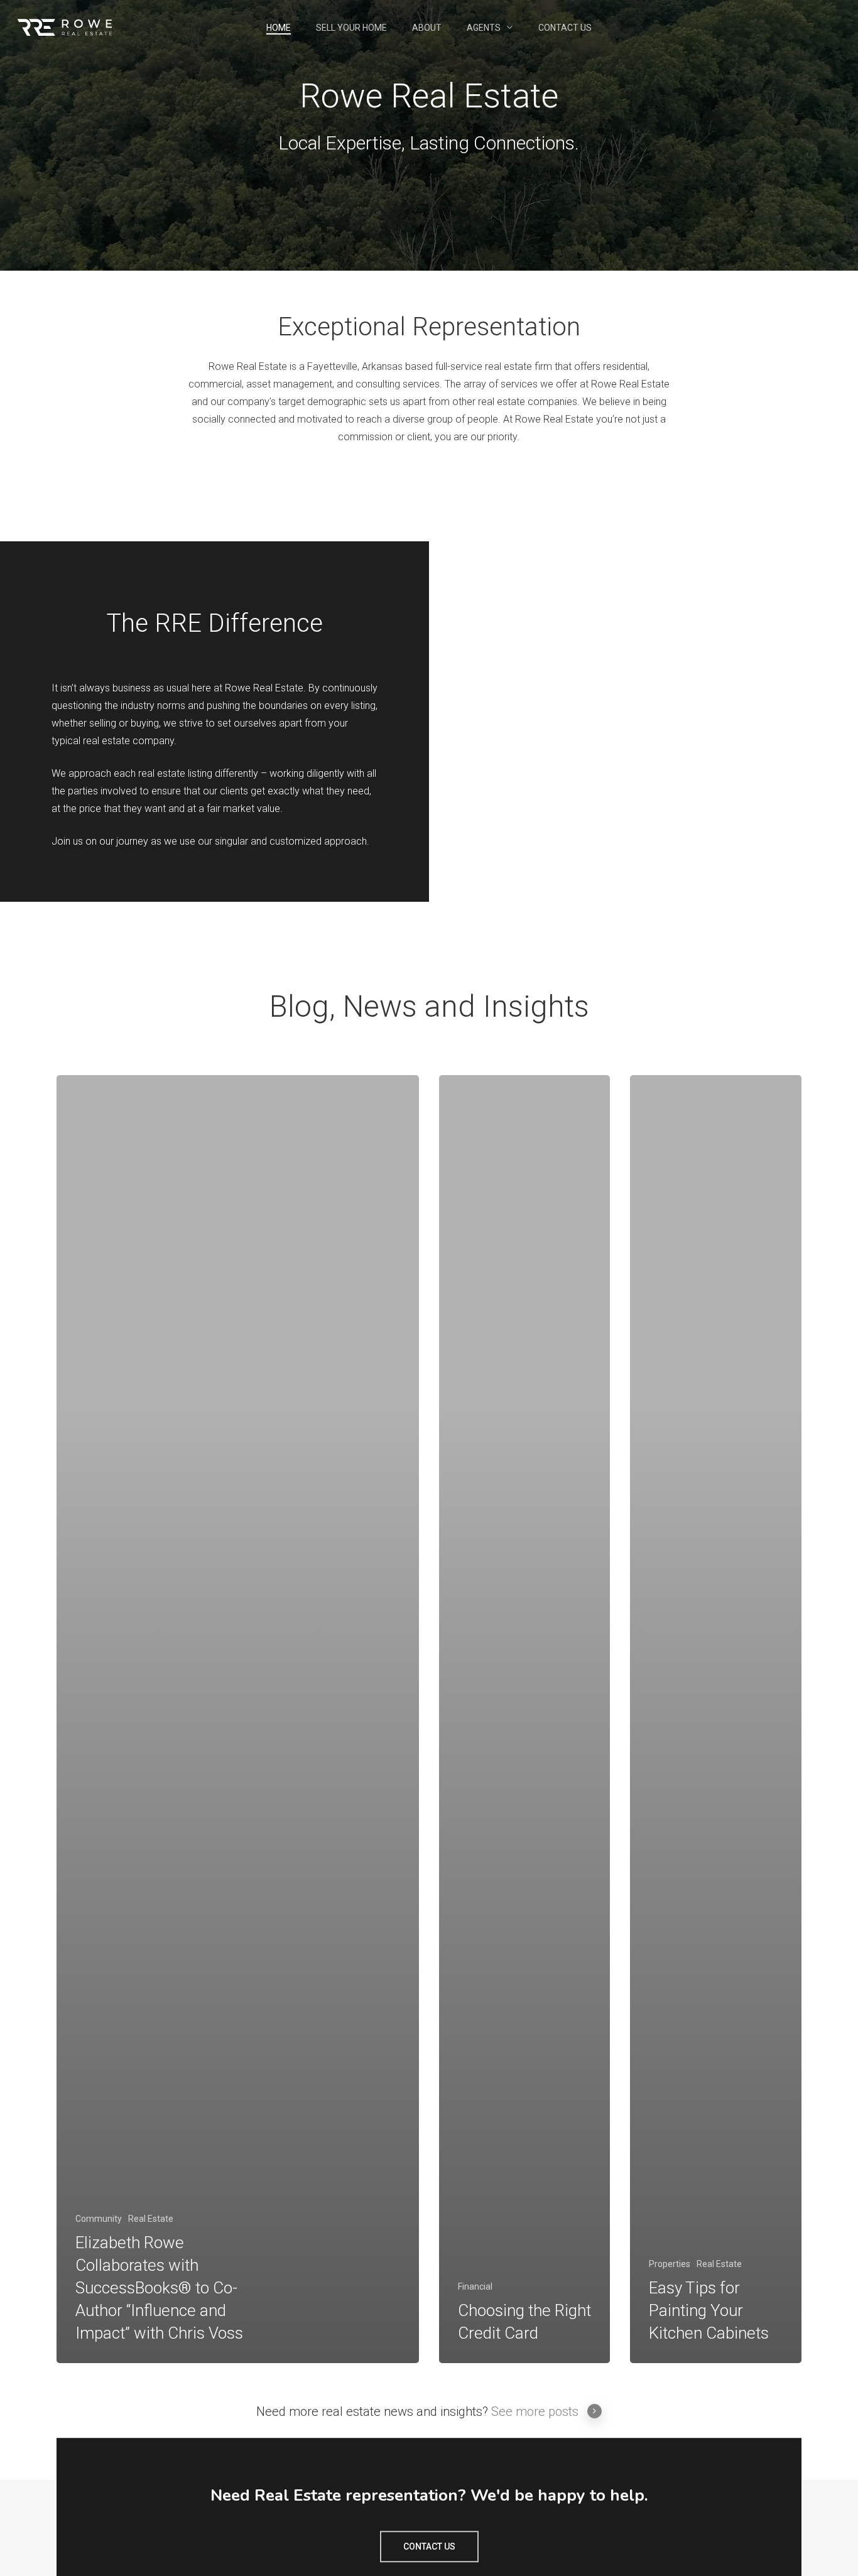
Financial (475, 2286)
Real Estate (151, 2219)
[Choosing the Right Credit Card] (524, 1719)
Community (99, 2219)
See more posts (535, 2411)
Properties (670, 2264)
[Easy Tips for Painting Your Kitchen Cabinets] (715, 1719)
